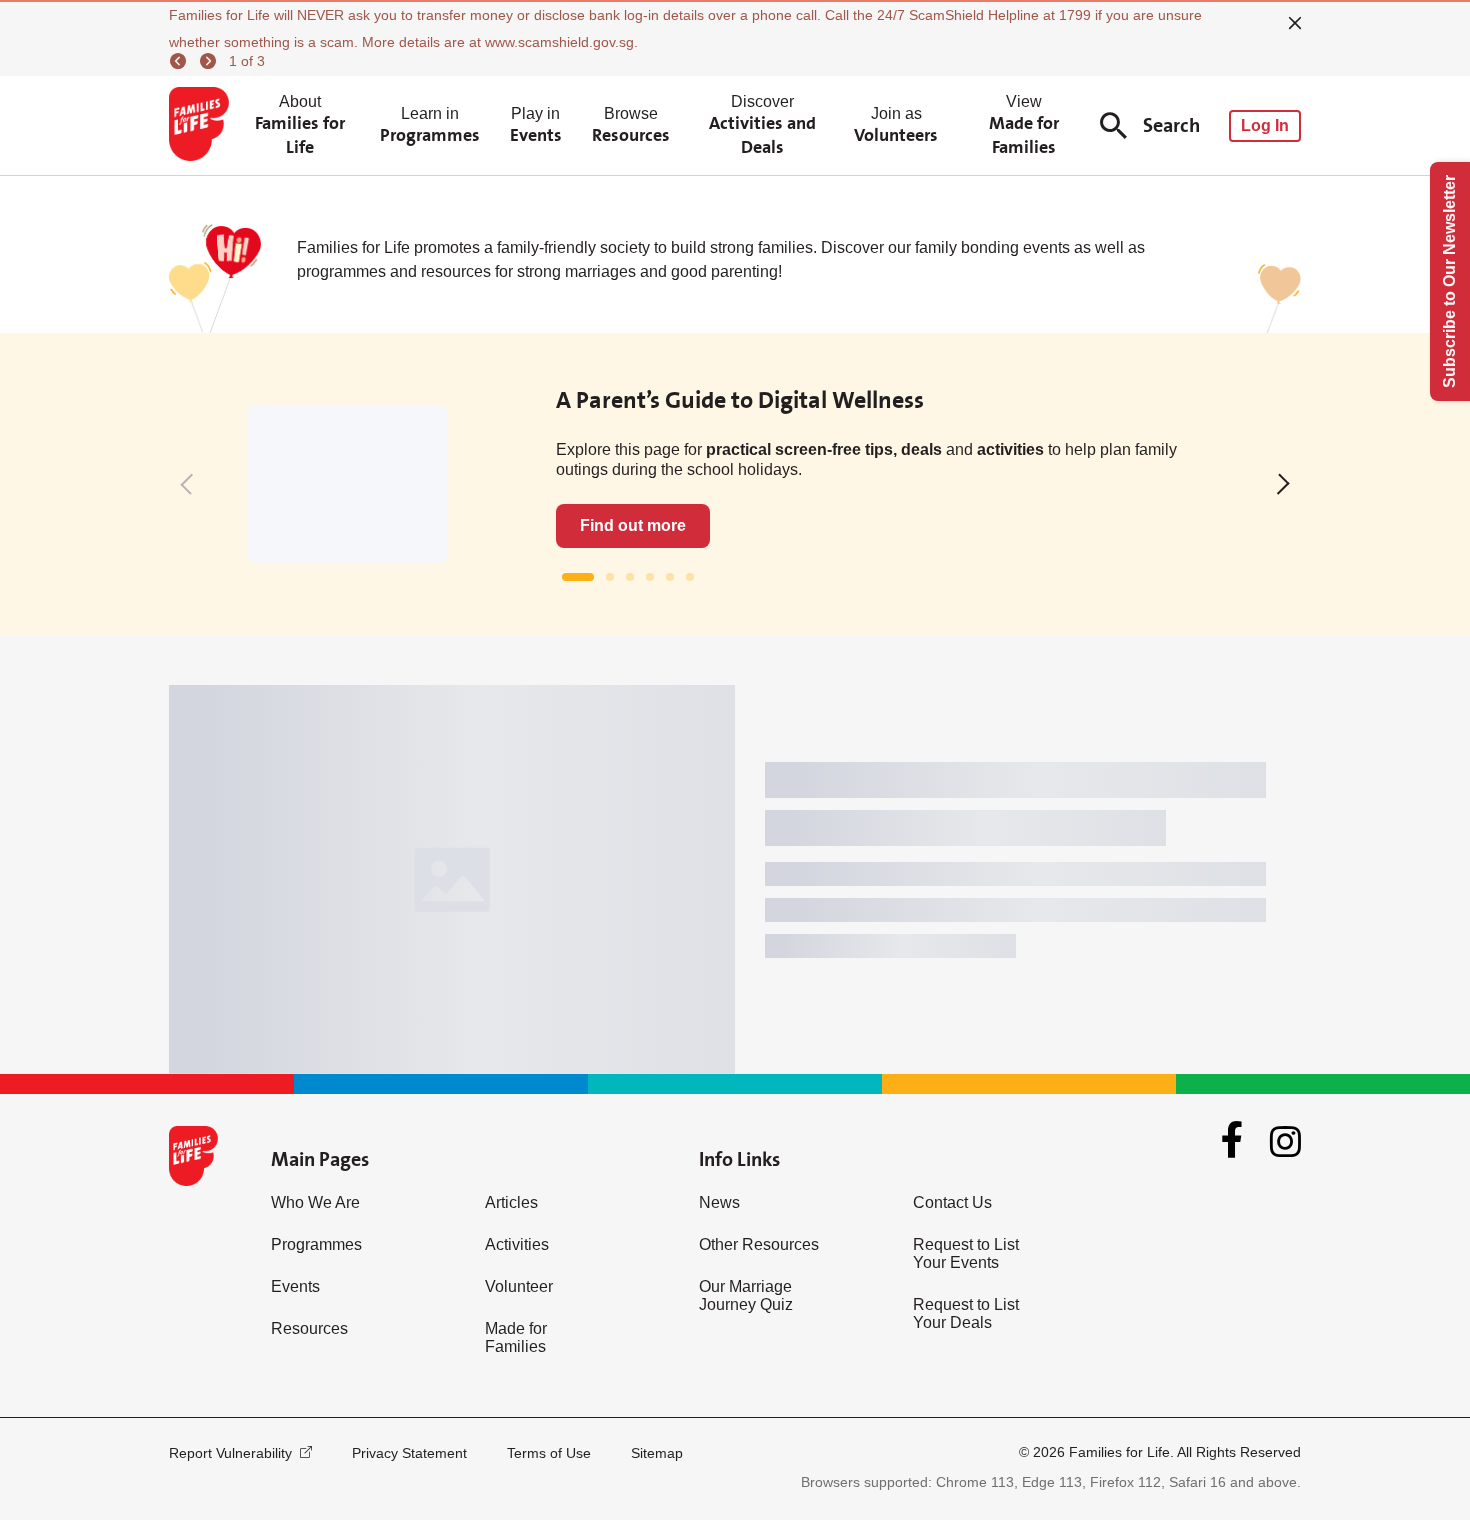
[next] (211, 61)
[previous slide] (665, 885)
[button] (190, 483)
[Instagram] (1285, 1108)
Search (1171, 125)
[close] (1295, 23)
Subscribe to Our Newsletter (1449, 281)
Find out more (633, 525)
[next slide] (713, 885)
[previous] (181, 61)
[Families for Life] (202, 126)
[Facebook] (1232, 1108)
